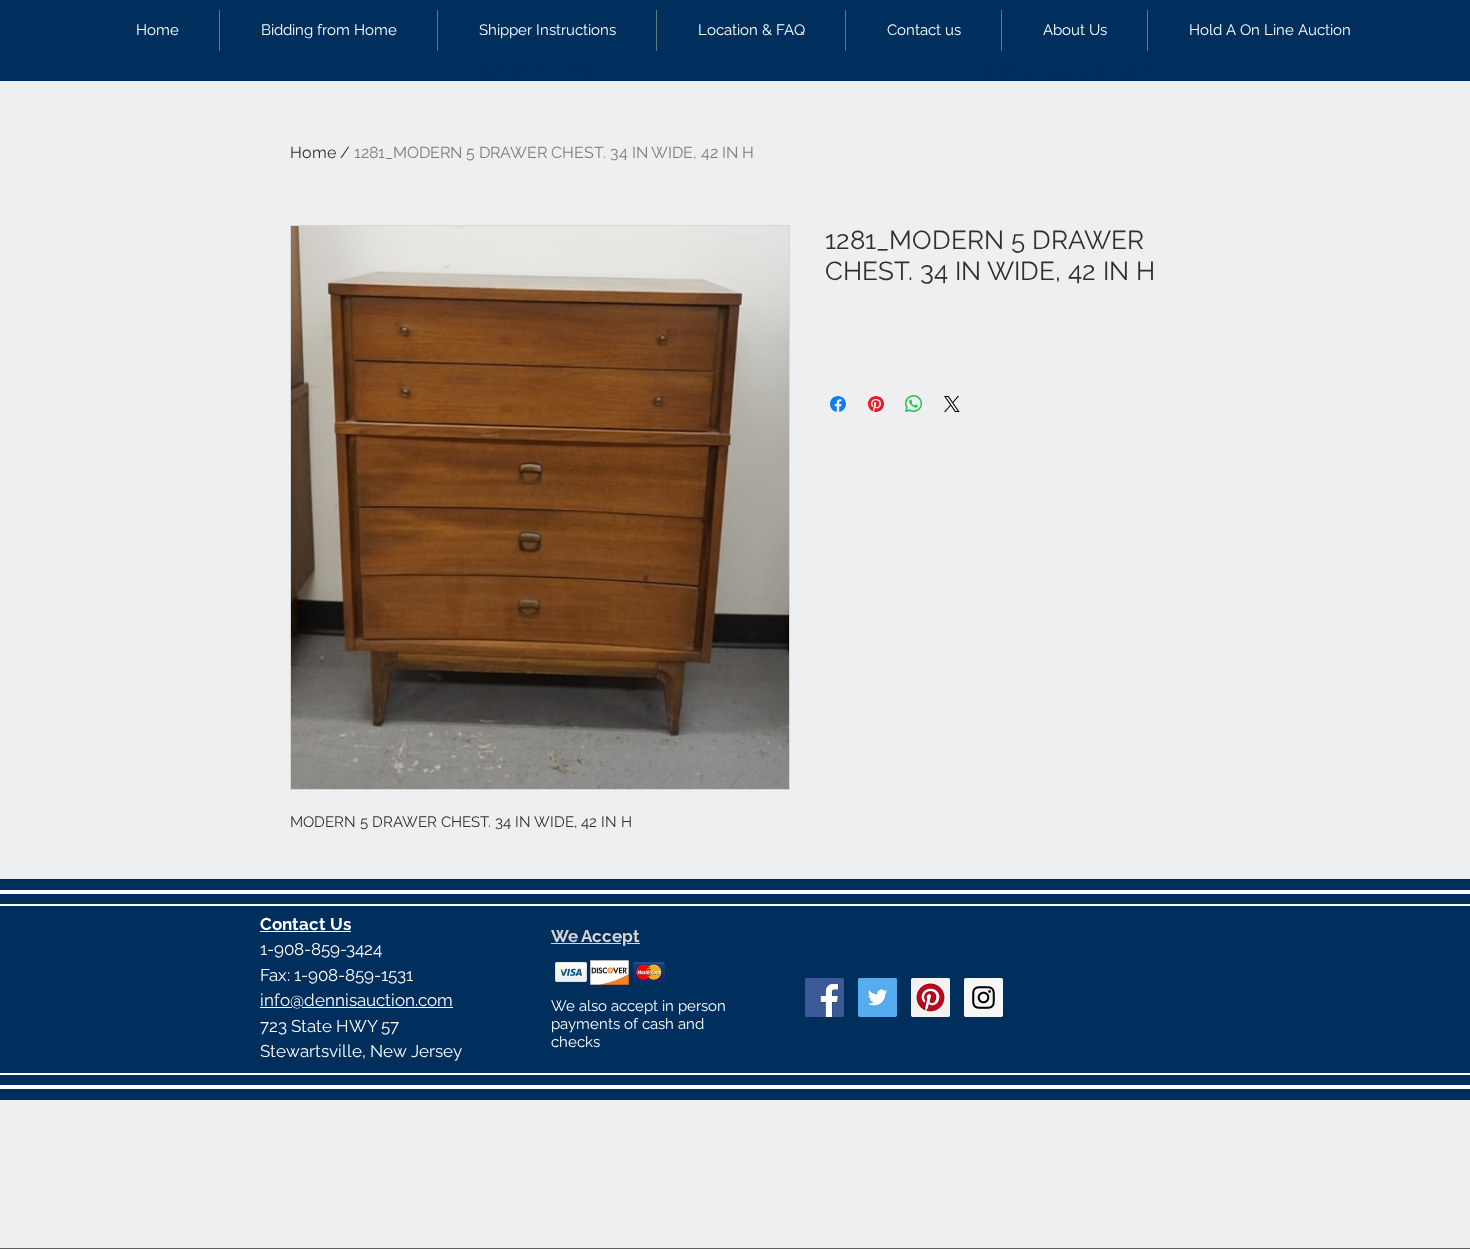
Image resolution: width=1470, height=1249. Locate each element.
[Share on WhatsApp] (914, 404)
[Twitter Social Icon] (877, 997)
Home (313, 152)
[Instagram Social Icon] (983, 997)
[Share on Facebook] (838, 404)
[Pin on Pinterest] (876, 404)
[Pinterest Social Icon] (930, 997)
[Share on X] (952, 404)
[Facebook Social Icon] (824, 997)
